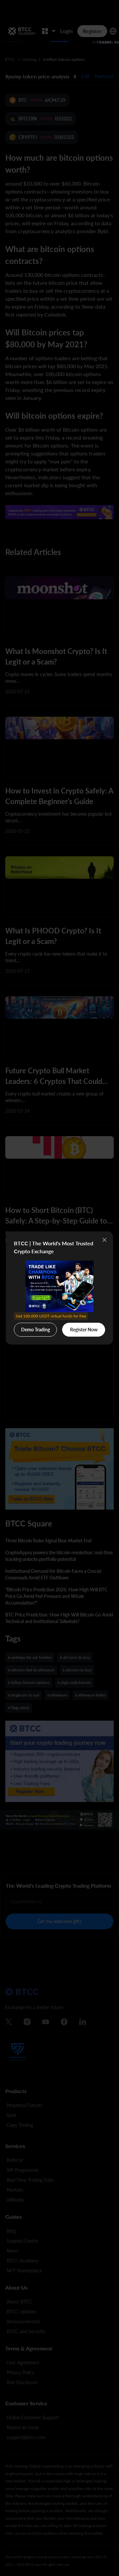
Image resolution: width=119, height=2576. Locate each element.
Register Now (84, 1330)
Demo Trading (36, 1328)
